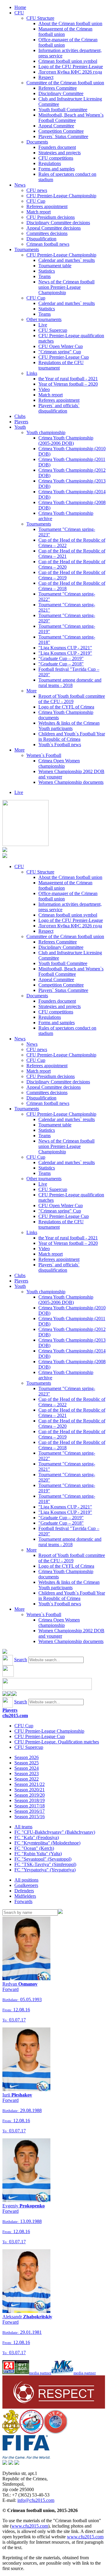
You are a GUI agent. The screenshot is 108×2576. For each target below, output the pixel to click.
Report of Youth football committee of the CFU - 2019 (72, 699)
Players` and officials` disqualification (59, 408)
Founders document (57, 147)
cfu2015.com (15, 1715)
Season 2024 (27, 1768)
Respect (46, 77)
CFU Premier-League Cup (64, 357)
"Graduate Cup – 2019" (61, 658)
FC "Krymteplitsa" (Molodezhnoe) (47, 1843)
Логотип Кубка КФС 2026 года (70, 72)
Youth (20, 427)
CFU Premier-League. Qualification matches (57, 1742)
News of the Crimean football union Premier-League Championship (66, 287)
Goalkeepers (26, 1885)
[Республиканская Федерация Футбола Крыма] (11, 2432)
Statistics (47, 271)
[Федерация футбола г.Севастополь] (31, 2432)
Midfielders (25, 1896)
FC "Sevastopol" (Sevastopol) (43, 1859)
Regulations (50, 163)
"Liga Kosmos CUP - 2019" (65, 653)
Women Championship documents (71, 782)
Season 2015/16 (30, 1817)
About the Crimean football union (70, 23)
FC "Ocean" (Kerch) (34, 1848)
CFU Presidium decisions (51, 217)
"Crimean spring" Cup (60, 352)
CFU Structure (40, 18)
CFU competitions (56, 158)
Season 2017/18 (30, 1806)
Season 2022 (27, 1779)
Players (21, 422)
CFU (19, 13)
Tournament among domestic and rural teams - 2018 (70, 683)
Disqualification (41, 239)
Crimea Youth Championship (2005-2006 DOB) (66, 440)
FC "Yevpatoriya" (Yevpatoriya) (45, 1870)
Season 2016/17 (30, 1811)
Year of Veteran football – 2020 (68, 384)
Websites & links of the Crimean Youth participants (69, 726)
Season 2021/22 (30, 1784)
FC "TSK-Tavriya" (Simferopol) (45, 1864)
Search (21, 1660)
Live (43, 325)
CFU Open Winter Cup (61, 346)
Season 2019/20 (30, 1795)
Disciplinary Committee (61, 93)
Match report (39, 212)
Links (32, 373)
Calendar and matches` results (67, 260)
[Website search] (5, 1652)
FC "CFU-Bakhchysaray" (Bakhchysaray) (55, 1832)
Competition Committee (61, 131)
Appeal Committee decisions (54, 228)
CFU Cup (36, 201)
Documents (37, 142)
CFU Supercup (53, 330)
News (20, 185)
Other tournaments (44, 319)
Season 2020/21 (30, 1790)
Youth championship (46, 432)
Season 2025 (27, 1763)
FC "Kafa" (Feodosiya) (37, 1837)
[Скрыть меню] (5, 1694)
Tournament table (55, 266)
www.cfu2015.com (30, 2526)
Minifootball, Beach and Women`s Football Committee (71, 118)
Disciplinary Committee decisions (58, 223)
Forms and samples (57, 169)
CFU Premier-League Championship (61, 196)
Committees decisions (47, 233)
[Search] (60, 1912)
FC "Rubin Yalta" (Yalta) (38, 1854)
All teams (23, 1827)
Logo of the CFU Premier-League (71, 67)
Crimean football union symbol (68, 61)
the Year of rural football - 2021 (68, 379)
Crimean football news (48, 244)
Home (20, 7)
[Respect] (54, 2407)
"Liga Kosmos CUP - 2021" (65, 648)
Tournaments (27, 249)
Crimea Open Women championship (59, 763)
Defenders (24, 1891)
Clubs (20, 416)
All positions (26, 1880)
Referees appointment (47, 206)
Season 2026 (27, 1757)
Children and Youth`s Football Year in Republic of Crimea (72, 736)
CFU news (37, 190)
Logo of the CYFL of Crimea (66, 707)
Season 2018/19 (30, 1800)
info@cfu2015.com (36, 2500)
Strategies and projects (60, 153)
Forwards (23, 1901)
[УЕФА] (55, 2432)
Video (44, 389)
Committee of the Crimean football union (65, 83)
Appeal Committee (56, 126)
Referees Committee (58, 88)
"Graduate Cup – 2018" (61, 664)
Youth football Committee (63, 110)
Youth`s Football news (60, 745)
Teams (45, 276)
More (31, 691)
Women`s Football (44, 755)
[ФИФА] (26, 2457)
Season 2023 (27, 1773)
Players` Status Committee (63, 136)
